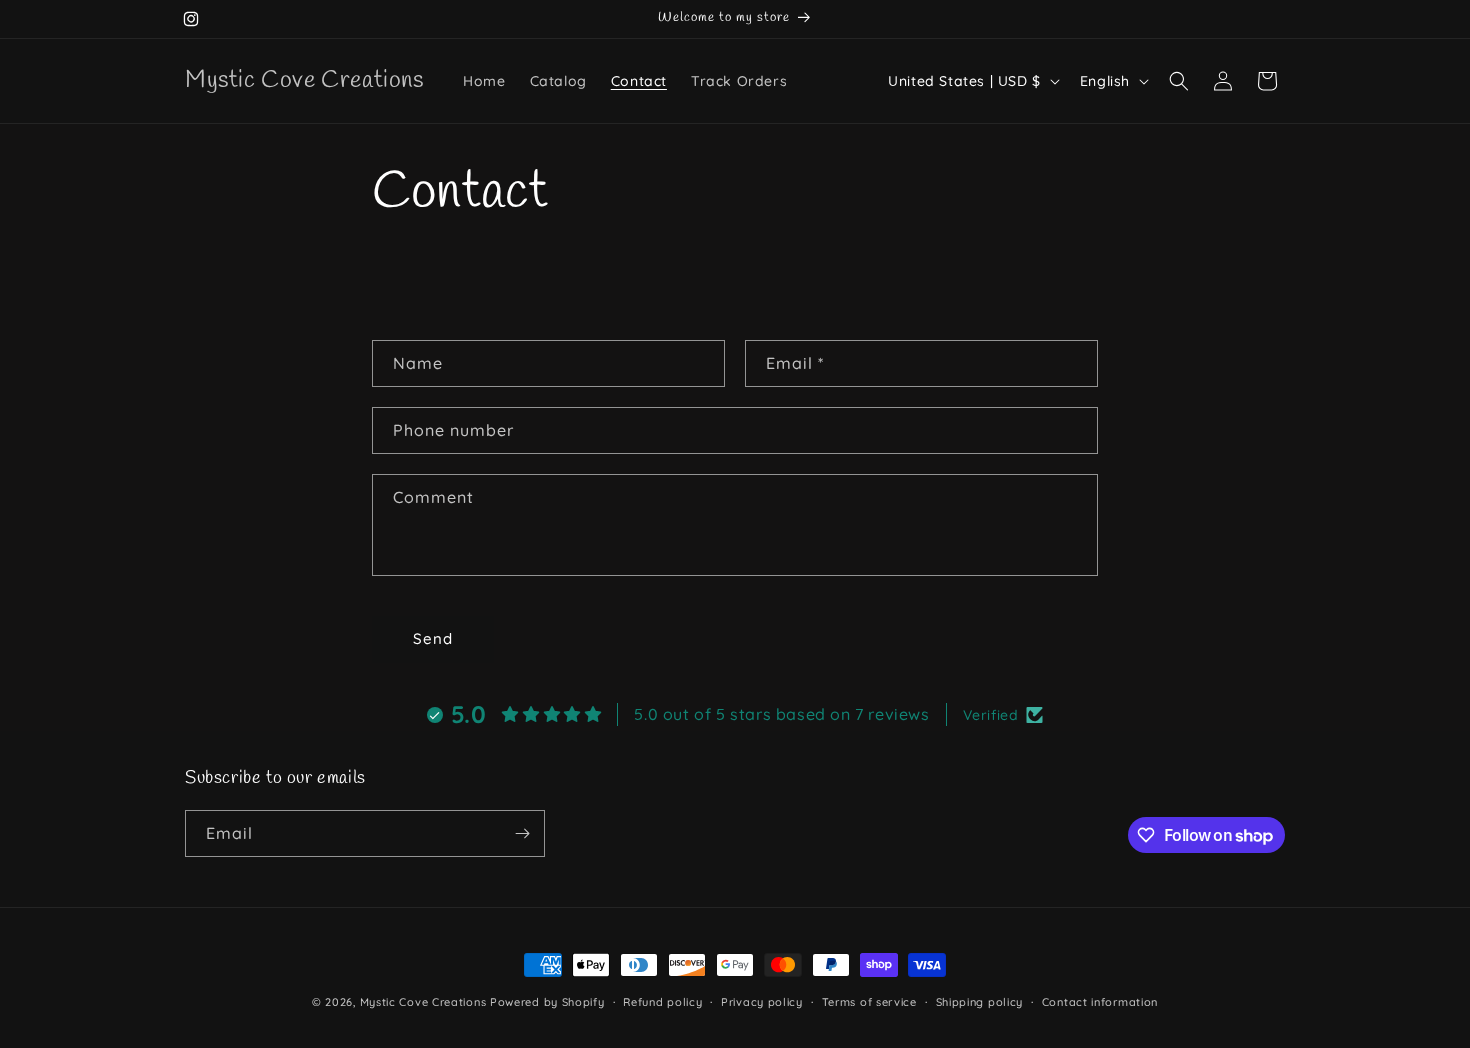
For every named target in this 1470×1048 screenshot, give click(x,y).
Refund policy (662, 1002)
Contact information (1100, 1002)
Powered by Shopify (547, 1002)
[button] (1179, 81)
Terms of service (869, 1002)
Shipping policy (980, 1002)
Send (433, 638)
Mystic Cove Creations (423, 1002)
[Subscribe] (522, 833)
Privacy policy (762, 1002)
